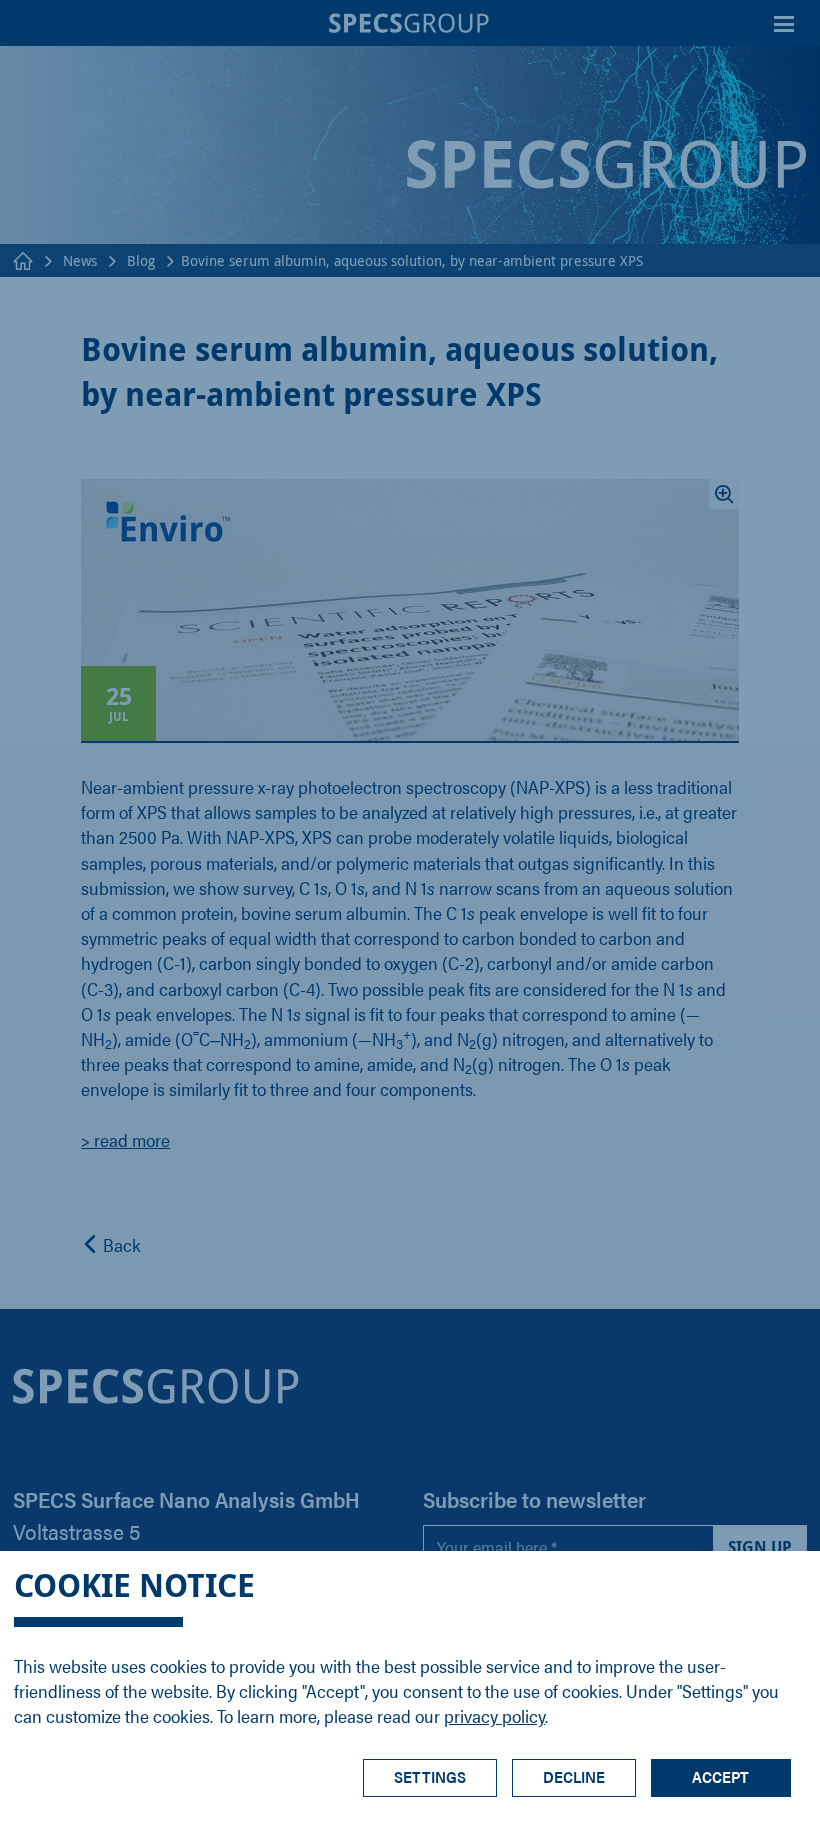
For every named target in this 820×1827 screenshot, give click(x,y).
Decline (574, 1776)
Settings (430, 1776)
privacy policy (494, 1715)
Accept (720, 1776)
